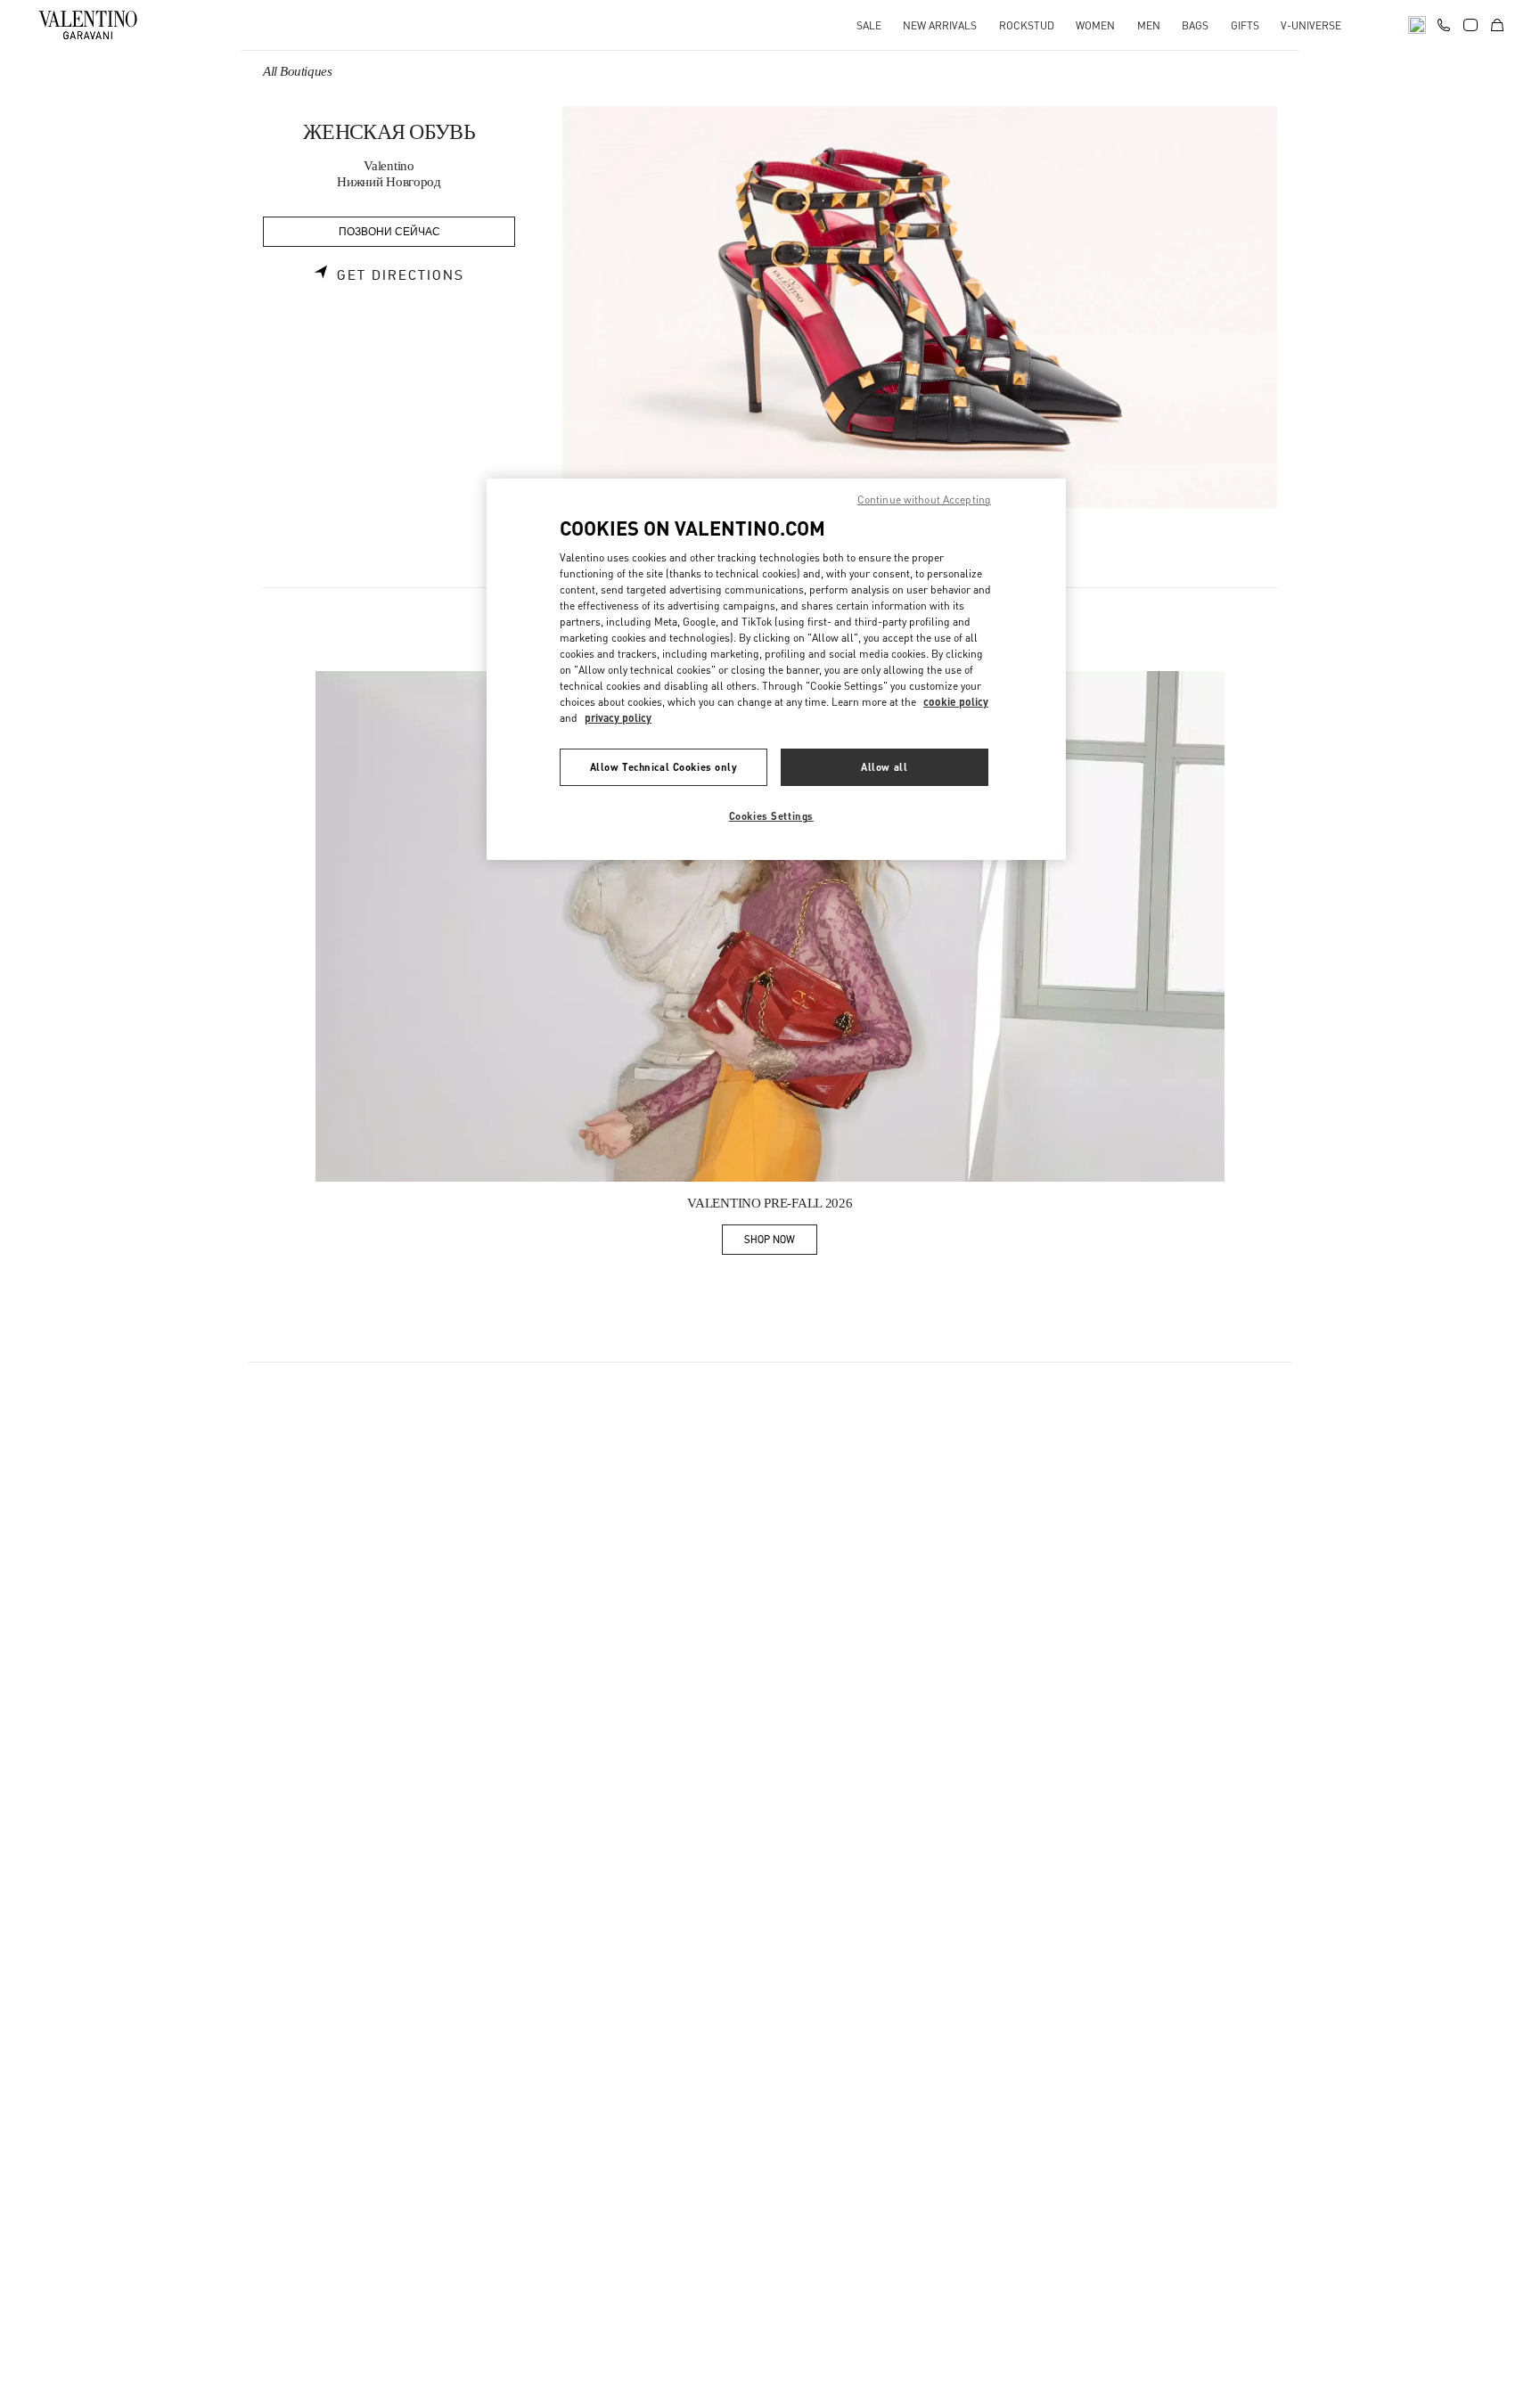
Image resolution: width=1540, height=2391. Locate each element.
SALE (869, 25)
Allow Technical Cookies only (664, 767)
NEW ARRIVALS (940, 25)
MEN (1149, 25)
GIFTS (1245, 25)
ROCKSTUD (1027, 25)
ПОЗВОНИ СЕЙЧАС (389, 232)
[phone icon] (1444, 23)
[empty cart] (1497, 25)
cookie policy (956, 702)
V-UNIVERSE (1311, 25)
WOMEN (1095, 25)
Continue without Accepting (924, 499)
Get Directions (401, 275)
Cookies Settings (771, 816)
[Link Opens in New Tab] (770, 927)
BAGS (1195, 25)
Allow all (884, 767)
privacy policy (618, 718)
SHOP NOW (781, 1243)
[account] (1470, 25)
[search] (1417, 25)
